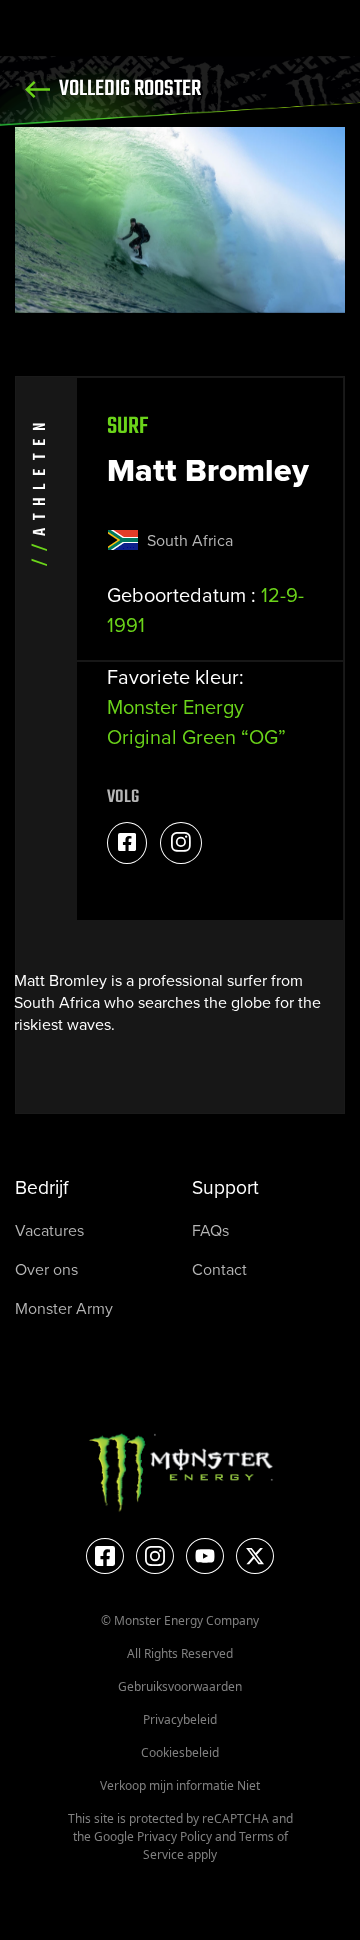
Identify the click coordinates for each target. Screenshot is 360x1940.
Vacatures (49, 1230)
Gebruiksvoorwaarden (180, 1686)
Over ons (46, 1269)
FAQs (210, 1230)
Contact (219, 1269)
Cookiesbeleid (180, 1752)
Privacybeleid (180, 1719)
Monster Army (64, 1308)
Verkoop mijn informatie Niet (180, 1785)
